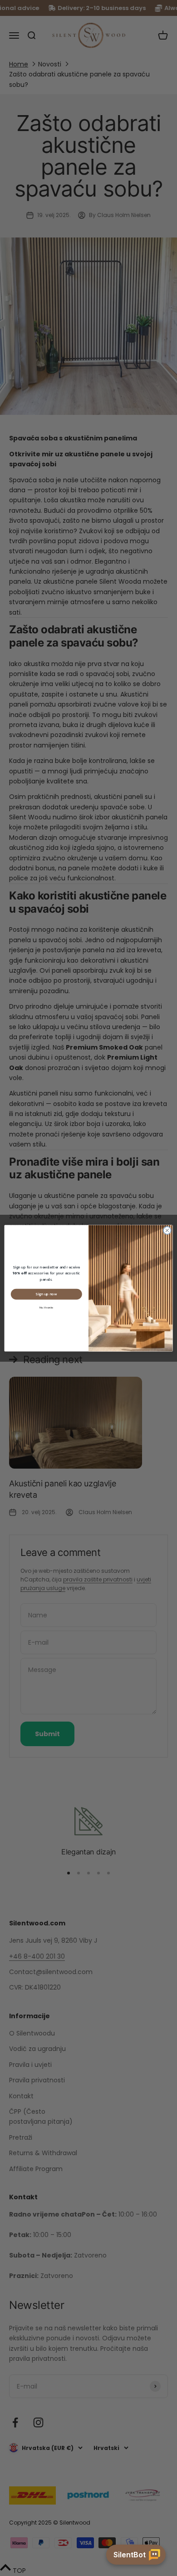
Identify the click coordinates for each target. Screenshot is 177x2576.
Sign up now (46, 1294)
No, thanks (47, 1307)
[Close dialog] (167, 1230)
